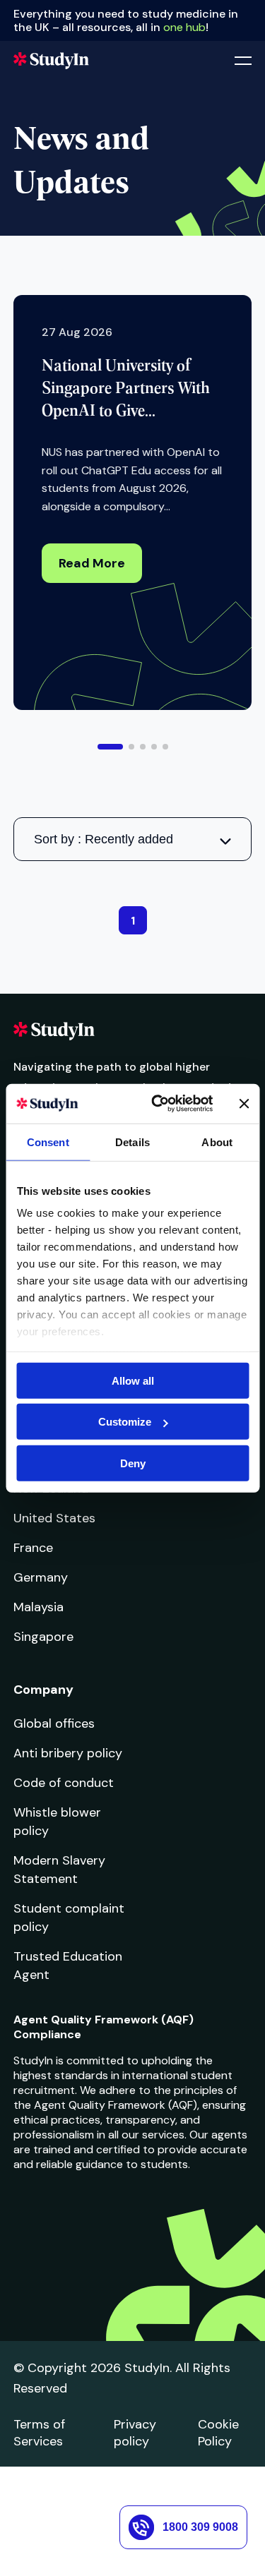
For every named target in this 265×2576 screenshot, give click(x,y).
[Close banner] (244, 1104)
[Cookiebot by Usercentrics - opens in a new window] (158, 1104)
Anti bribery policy (68, 1753)
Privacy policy (135, 2433)
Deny (133, 1463)
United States (54, 1518)
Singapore (43, 1637)
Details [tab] (132, 1142)
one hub (184, 27)
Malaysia (39, 1607)
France (33, 1548)
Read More (92, 563)
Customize (125, 1422)
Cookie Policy (218, 2433)
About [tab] (217, 1142)
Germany (41, 1577)
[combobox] (133, 839)
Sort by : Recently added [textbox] (104, 839)
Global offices (54, 1723)
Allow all (133, 1380)
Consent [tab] (48, 1142)
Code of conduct (64, 1783)
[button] (110, 747)
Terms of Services (39, 2433)
